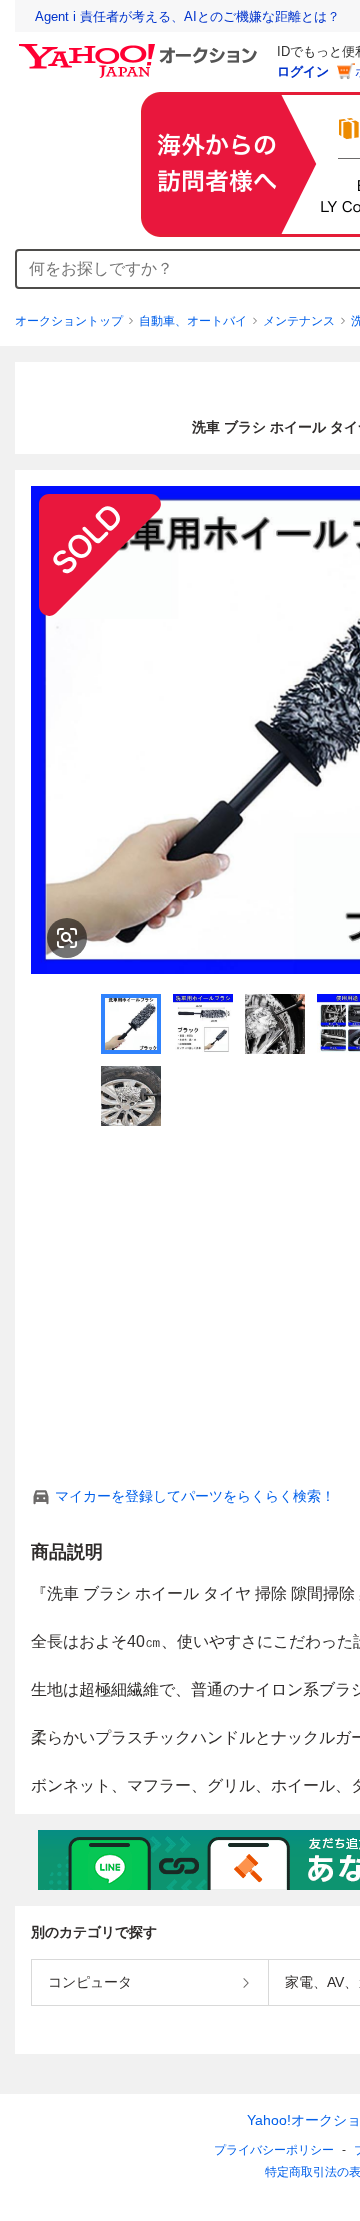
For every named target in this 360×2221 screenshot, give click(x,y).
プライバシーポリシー (274, 2150)
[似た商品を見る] (67, 938)
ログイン (303, 71)
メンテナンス (299, 321)
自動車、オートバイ (193, 321)
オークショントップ (69, 321)
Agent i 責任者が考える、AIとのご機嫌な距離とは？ (187, 16)
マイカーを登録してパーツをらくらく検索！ (195, 1496)
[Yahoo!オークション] (141, 49)
